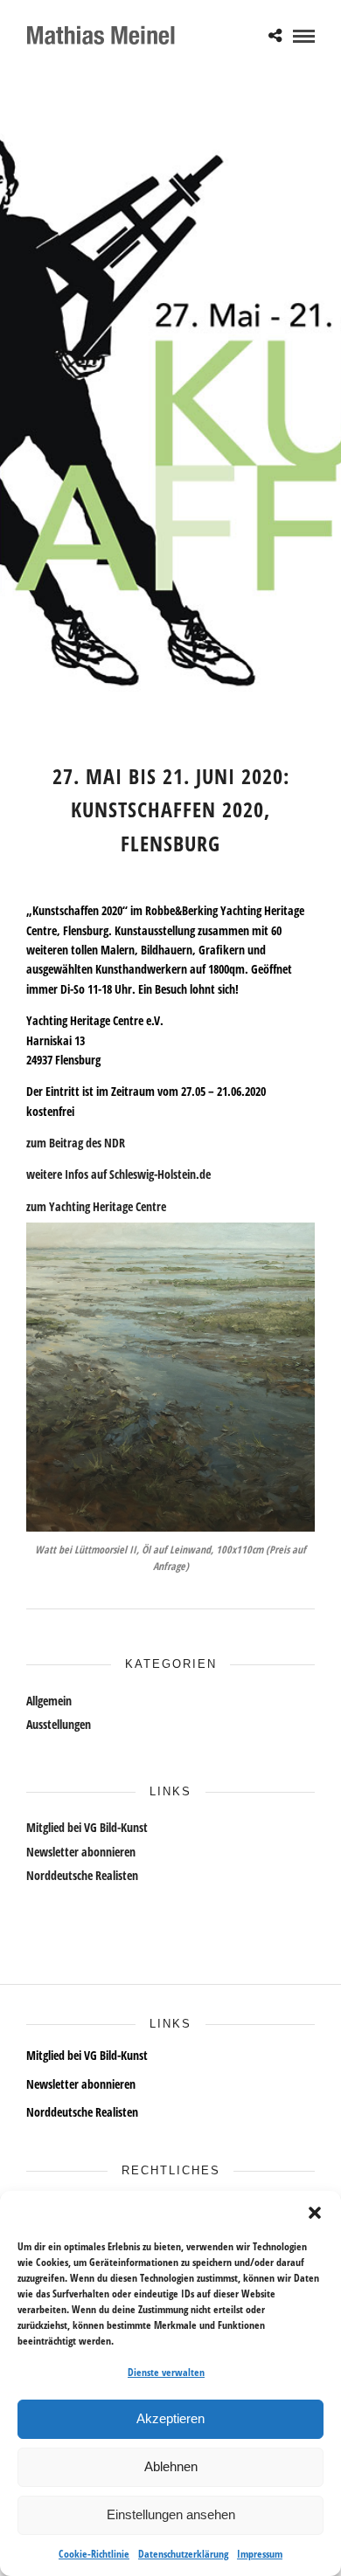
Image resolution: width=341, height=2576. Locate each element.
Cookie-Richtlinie (94, 2554)
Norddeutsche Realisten (82, 1875)
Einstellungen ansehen (171, 2514)
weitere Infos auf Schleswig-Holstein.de (118, 1174)
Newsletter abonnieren (81, 1852)
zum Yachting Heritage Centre (96, 1206)
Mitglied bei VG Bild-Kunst (87, 1827)
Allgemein (49, 1701)
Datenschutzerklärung (183, 2554)
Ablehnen (171, 2466)
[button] (315, 2213)
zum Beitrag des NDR (76, 1143)
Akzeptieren (170, 2418)
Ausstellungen (59, 1724)
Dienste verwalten (166, 2372)
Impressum (260, 2554)
